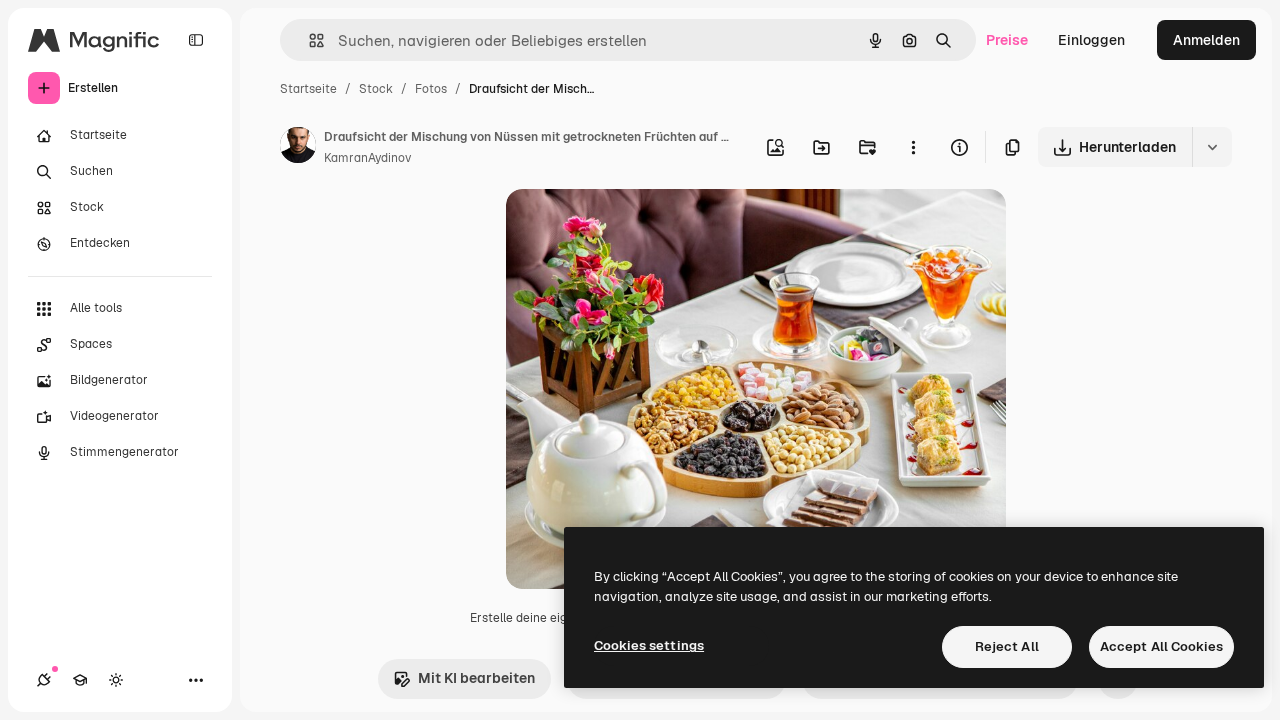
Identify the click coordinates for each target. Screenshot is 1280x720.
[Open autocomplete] (308, 40)
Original (634, 227)
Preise (1007, 40)
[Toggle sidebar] (196, 40)
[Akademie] (80, 680)
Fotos (431, 89)
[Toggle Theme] (116, 680)
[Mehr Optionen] (913, 147)
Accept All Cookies (1161, 646)
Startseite (308, 89)
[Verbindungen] (44, 680)
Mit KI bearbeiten (476, 678)
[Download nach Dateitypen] (1212, 147)
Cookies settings (649, 645)
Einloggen (1091, 40)
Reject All (1007, 646)
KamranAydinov (367, 158)
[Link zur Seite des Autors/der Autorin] (298, 148)
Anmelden (1206, 40)
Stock (376, 89)
